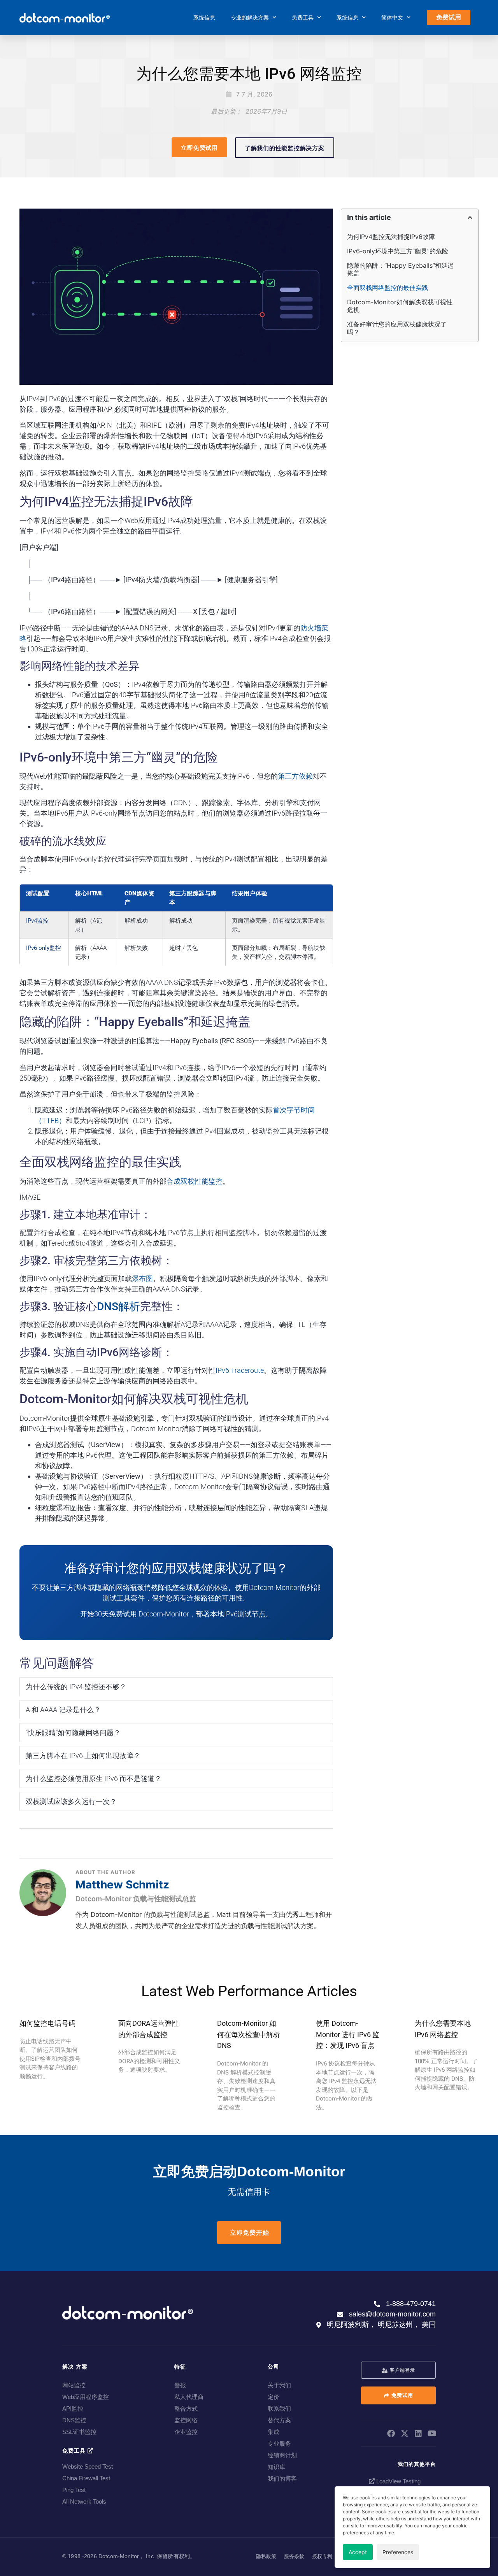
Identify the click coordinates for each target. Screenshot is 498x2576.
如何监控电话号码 (47, 2023)
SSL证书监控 (79, 2432)
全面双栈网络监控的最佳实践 (388, 288)
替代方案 (279, 2420)
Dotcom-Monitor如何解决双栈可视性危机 (400, 306)
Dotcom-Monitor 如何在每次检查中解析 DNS (249, 2035)
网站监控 (74, 2385)
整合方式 (186, 2408)
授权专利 (322, 2556)
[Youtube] (432, 2434)
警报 (180, 2385)
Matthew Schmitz (122, 1885)
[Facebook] (391, 2434)
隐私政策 (266, 2556)
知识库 (276, 2467)
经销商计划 (282, 2455)
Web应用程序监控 (86, 2397)
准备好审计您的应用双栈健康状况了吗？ (397, 328)
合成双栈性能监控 (195, 1181)
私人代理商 (189, 2397)
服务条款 (294, 2556)
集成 (274, 2432)
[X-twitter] (405, 2434)
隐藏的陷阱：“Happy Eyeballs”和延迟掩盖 (400, 269)
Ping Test (74, 2490)
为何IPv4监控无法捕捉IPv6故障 (391, 237)
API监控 (73, 2408)
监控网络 (186, 2420)
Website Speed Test (88, 2466)
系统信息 (204, 18)
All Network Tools (84, 2501)
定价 (274, 2397)
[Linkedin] (418, 2434)
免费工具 (303, 18)
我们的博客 (282, 2479)
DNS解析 (118, 1306)
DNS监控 (74, 2420)
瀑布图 (142, 1278)
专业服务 (279, 2444)
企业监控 (186, 2432)
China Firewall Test (86, 2478)
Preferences (398, 2552)
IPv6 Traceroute (240, 1370)
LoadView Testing (398, 2481)
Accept (358, 2552)
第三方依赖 (295, 776)
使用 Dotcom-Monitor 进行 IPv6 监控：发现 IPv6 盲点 (348, 2035)
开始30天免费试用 (109, 1614)
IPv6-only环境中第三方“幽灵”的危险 (398, 251)
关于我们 (279, 2385)
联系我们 (279, 2408)
